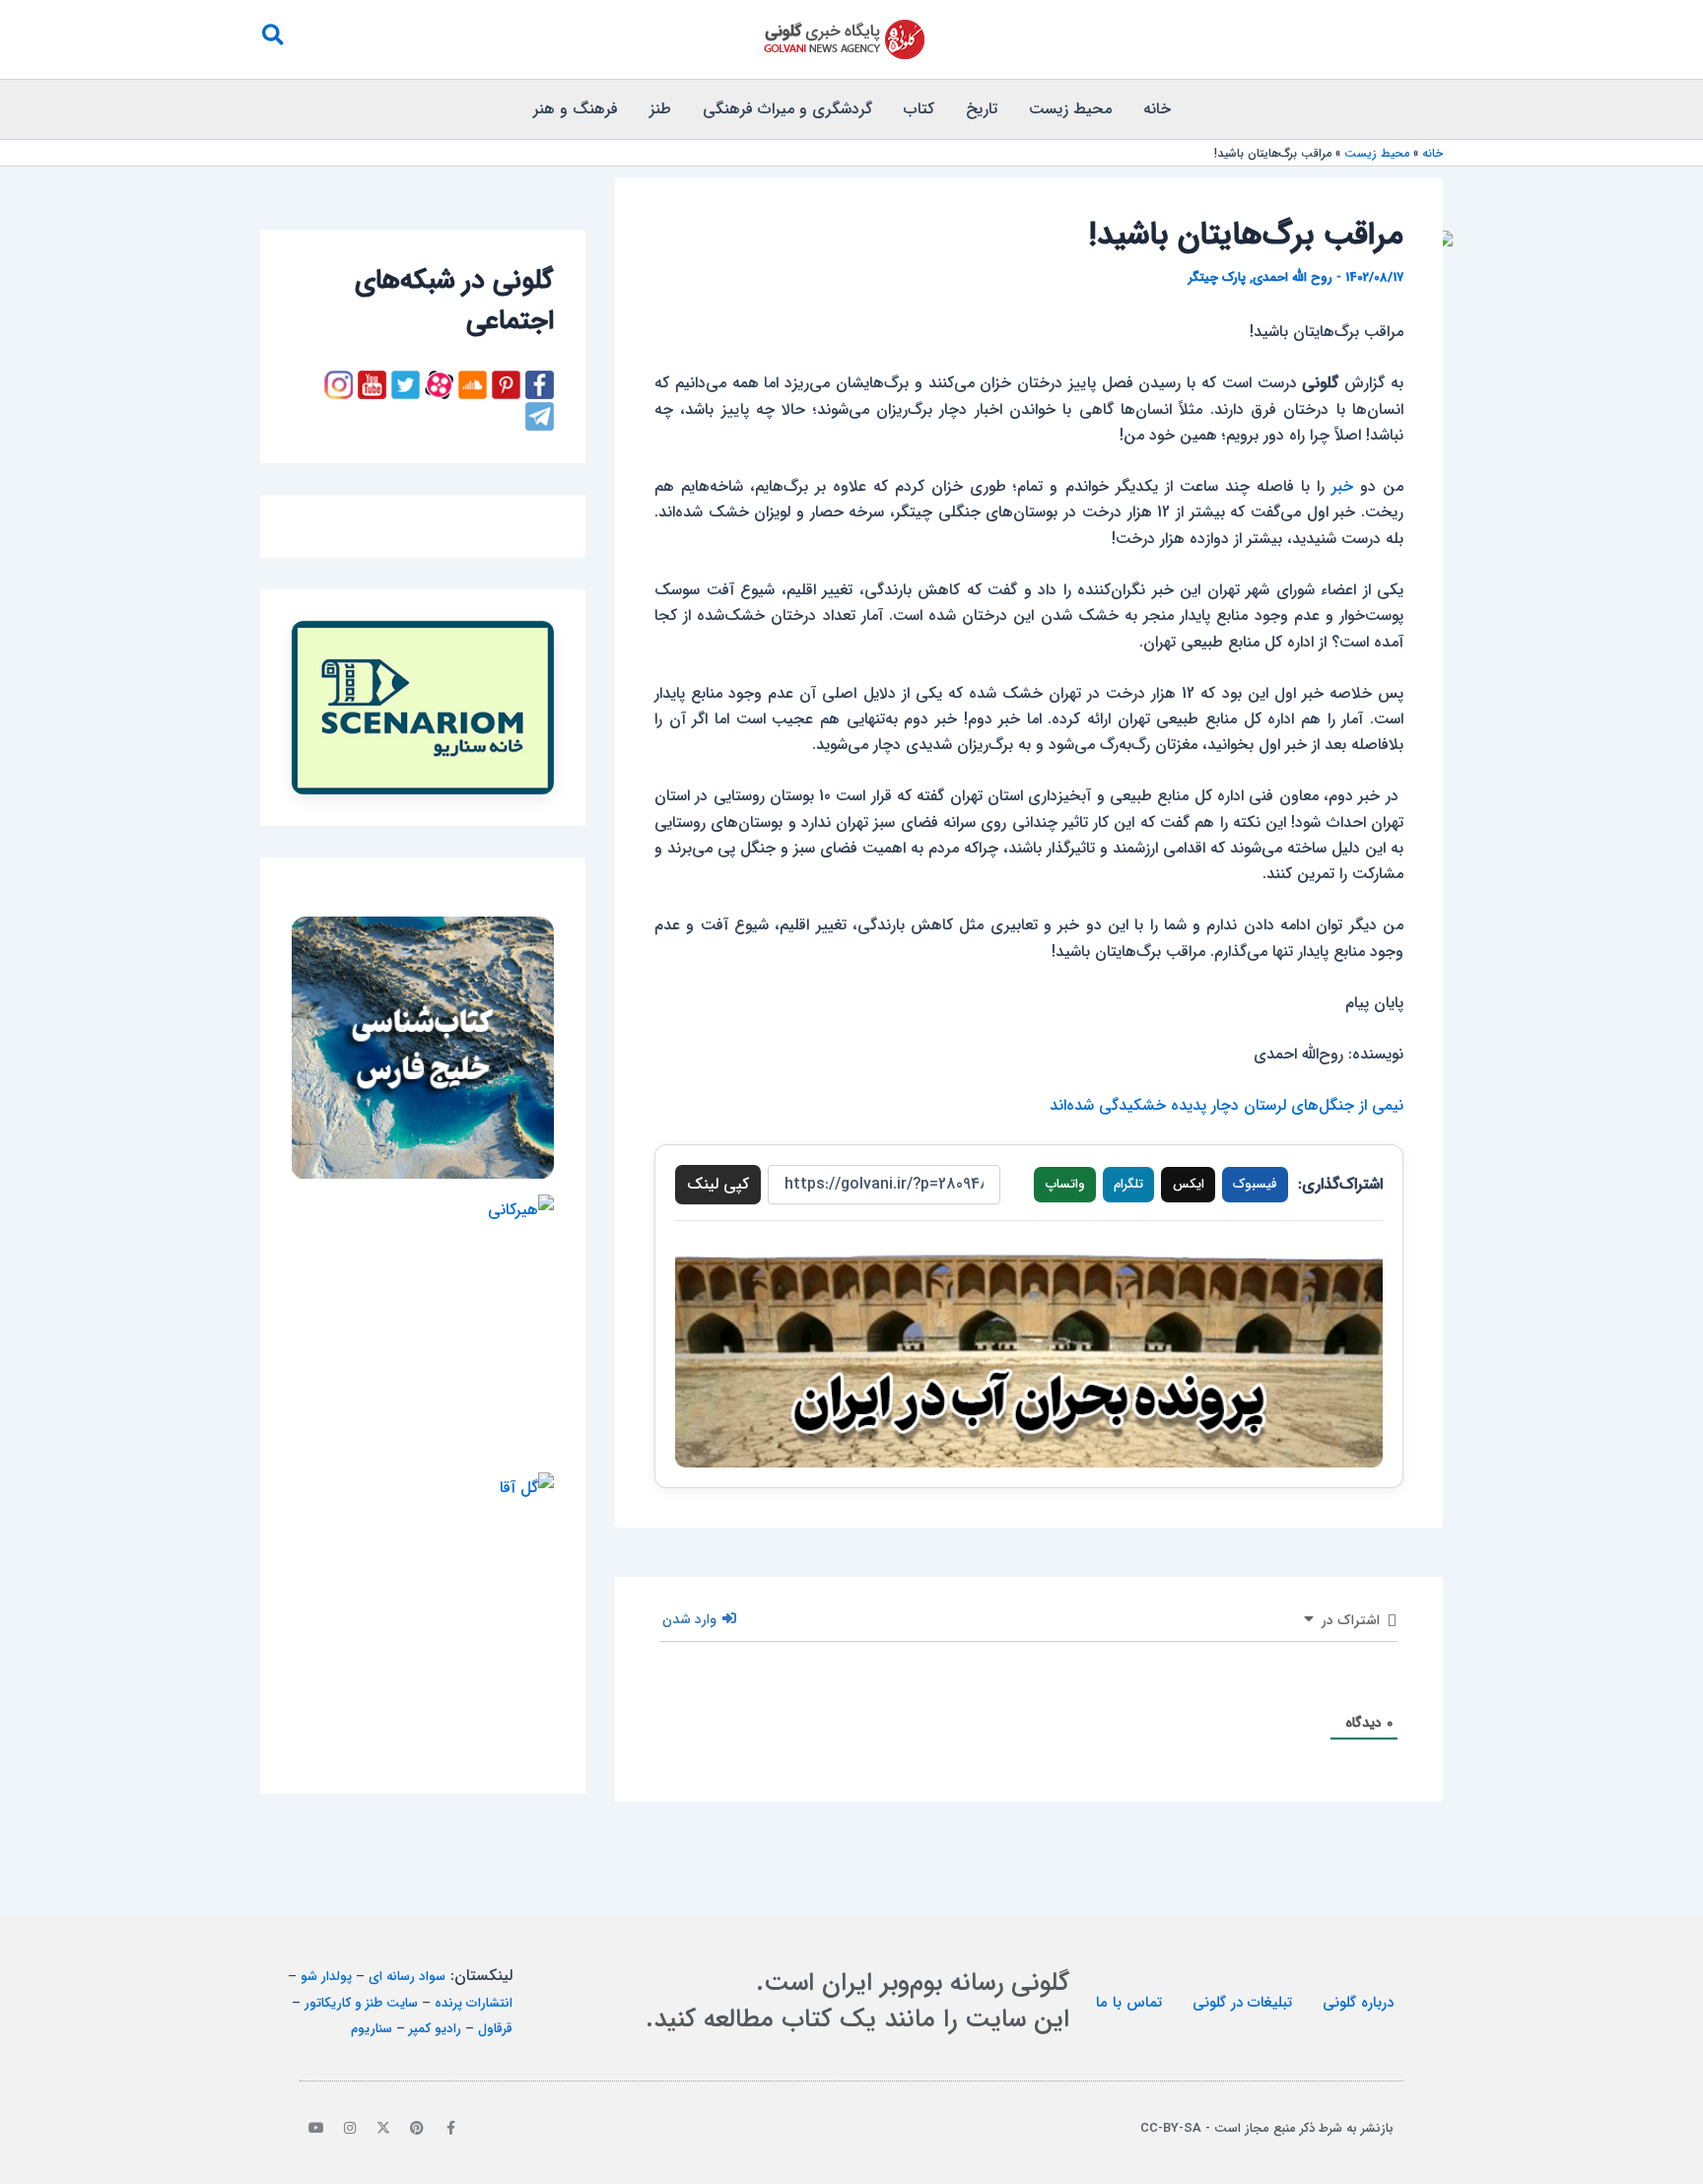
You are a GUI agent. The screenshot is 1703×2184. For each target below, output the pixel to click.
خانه (1157, 109)
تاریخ (982, 109)
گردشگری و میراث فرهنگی (787, 109)
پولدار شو (326, 1977)
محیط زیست (1070, 109)
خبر (1342, 486)
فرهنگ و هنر (576, 109)
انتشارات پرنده (474, 2003)
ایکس (1189, 1184)
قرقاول (495, 2029)
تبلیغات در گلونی (1242, 2003)
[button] (272, 39)
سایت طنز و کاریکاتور (361, 2003)
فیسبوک (1255, 1184)
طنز (660, 109)
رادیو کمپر (435, 2029)
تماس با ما (1129, 2003)
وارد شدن (691, 1619)
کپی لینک (718, 1184)
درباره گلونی (1358, 2003)
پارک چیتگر (1217, 277)
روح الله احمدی (1293, 277)
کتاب (919, 109)
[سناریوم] (423, 708)
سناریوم (372, 2029)
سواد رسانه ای (407, 1977)
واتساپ (1065, 1184)
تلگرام (1128, 1184)
